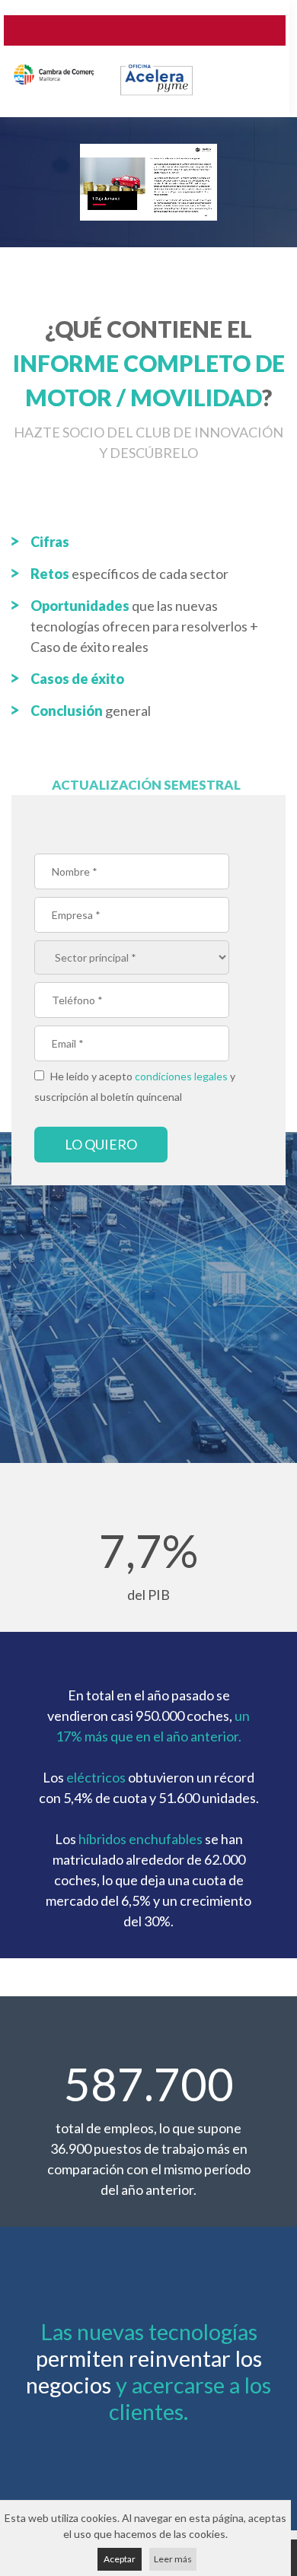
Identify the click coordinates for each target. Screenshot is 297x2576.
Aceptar (120, 2559)
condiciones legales (181, 1076)
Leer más (173, 2559)
